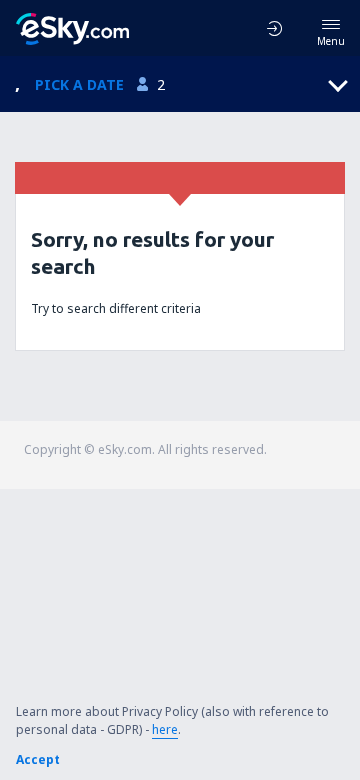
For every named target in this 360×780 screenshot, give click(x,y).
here (165, 729)
